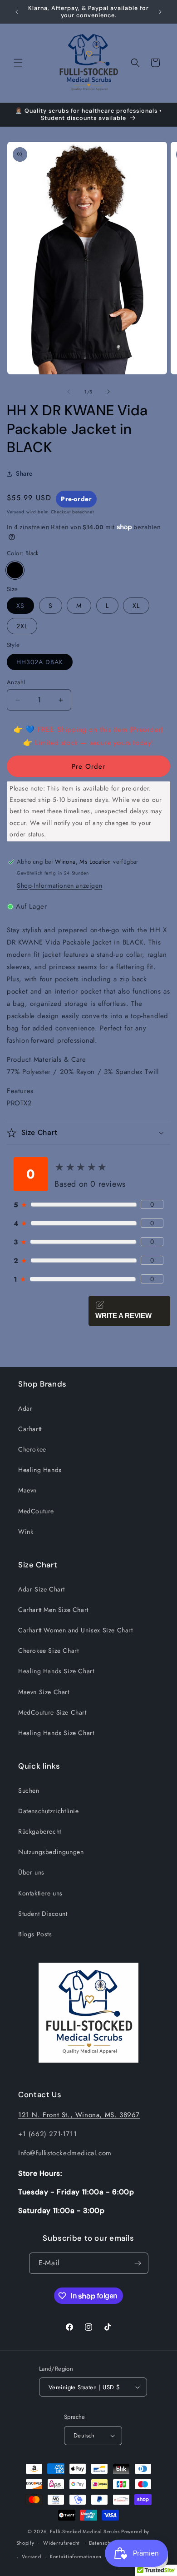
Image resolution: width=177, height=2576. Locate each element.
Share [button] (24, 473)
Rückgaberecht (40, 1831)
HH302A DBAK (40, 662)
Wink (26, 1532)
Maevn (27, 1490)
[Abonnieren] (138, 2263)
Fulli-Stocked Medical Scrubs (85, 2531)
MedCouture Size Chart (52, 1712)
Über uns (31, 1872)
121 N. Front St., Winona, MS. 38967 (79, 2115)
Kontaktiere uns (40, 1893)
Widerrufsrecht (61, 2543)
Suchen (29, 1790)
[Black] (15, 570)
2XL (22, 626)
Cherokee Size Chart (48, 1651)
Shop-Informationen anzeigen (59, 885)
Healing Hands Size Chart (56, 1671)
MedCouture (36, 1511)
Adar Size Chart (42, 1589)
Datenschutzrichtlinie (49, 1811)
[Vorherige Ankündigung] (17, 12)
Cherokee (32, 1449)
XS (20, 606)
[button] (18, 63)
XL (136, 606)
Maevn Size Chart (44, 1692)
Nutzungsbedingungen (51, 1852)
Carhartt (30, 1429)
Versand (16, 512)
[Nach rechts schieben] (108, 392)
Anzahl (16, 682)
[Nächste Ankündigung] (160, 12)
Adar (25, 1408)
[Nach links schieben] (69, 392)
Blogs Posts (35, 1934)
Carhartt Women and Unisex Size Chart (76, 1630)
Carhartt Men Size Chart (53, 1610)
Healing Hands (40, 1470)
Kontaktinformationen (76, 2556)
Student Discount (43, 1914)
